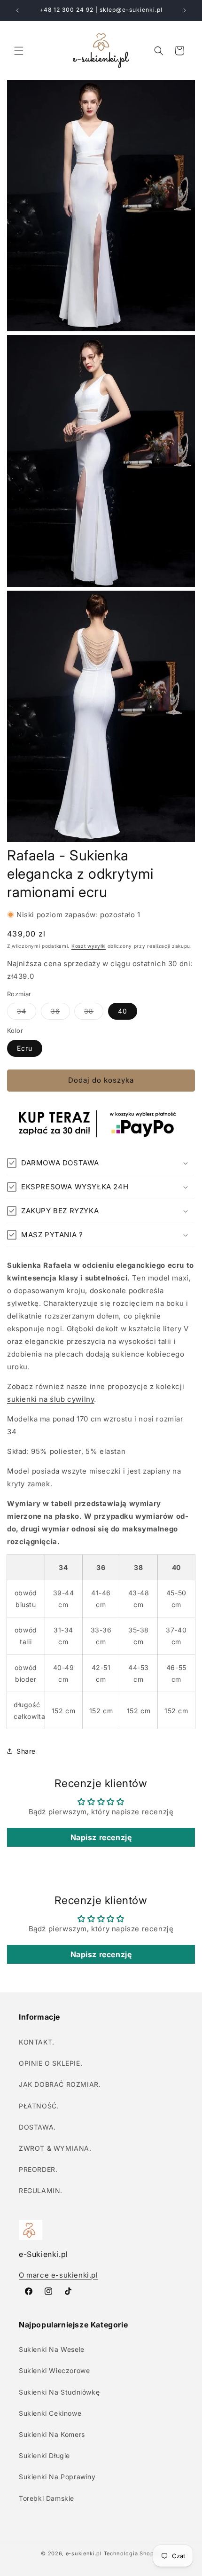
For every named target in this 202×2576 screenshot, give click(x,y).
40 (123, 1011)
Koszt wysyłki (89, 946)
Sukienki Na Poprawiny (57, 2477)
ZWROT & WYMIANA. (55, 2148)
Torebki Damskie (47, 2498)
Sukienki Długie (44, 2455)
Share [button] (26, 1751)
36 (60, 1013)
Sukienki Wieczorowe (54, 2370)
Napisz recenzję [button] (101, 1837)
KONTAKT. (37, 2042)
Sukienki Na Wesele (52, 2349)
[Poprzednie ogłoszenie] (17, 10)
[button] (19, 51)
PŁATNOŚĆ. (39, 2106)
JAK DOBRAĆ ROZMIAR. (60, 2084)
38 (94, 1013)
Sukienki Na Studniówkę (59, 2392)
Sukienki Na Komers (52, 2434)
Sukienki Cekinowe (50, 2413)
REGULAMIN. (41, 2190)
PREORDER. (38, 2169)
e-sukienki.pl (84, 2553)
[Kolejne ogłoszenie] (185, 10)
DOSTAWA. (37, 2127)
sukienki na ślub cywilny (50, 1399)
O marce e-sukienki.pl (58, 2275)
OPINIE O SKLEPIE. (50, 2063)
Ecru (25, 1048)
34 (27, 1013)
